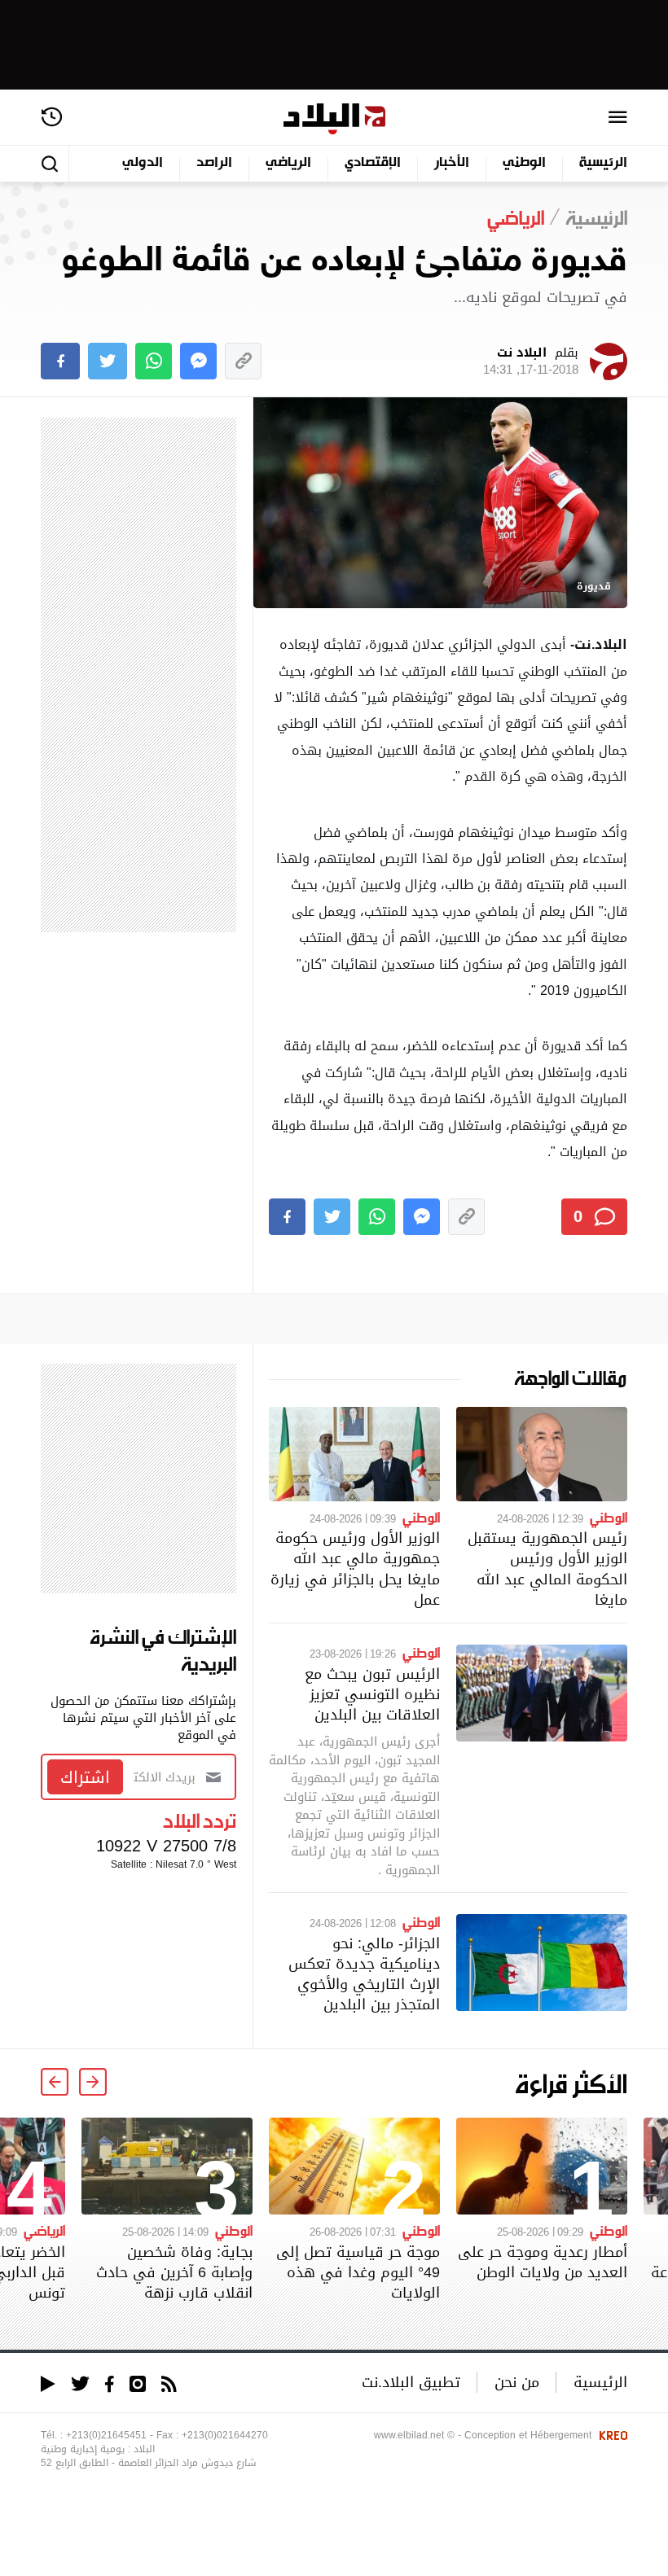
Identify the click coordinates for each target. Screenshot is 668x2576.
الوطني (524, 163)
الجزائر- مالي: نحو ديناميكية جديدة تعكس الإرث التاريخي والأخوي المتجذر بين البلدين (364, 1974)
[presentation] (93, 2082)
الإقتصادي (373, 163)
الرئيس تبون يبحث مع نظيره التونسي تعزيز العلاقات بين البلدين (372, 1694)
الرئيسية (603, 163)
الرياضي (288, 163)
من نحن (517, 2382)
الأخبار (452, 163)
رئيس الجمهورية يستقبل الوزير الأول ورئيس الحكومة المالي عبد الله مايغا (547, 1568)
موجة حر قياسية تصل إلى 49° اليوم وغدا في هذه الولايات (358, 2272)
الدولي (143, 163)
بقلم (531, 361)
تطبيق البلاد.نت (411, 2382)
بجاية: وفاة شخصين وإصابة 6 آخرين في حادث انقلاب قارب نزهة (174, 2272)
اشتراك (85, 1777)
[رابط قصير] (243, 361)
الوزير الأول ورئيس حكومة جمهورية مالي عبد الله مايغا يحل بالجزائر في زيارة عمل (355, 1568)
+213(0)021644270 (225, 2435)
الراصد (214, 163)
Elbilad (334, 119)
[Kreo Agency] (611, 2435)
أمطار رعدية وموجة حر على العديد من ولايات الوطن (543, 2262)
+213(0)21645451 (106, 2435)
